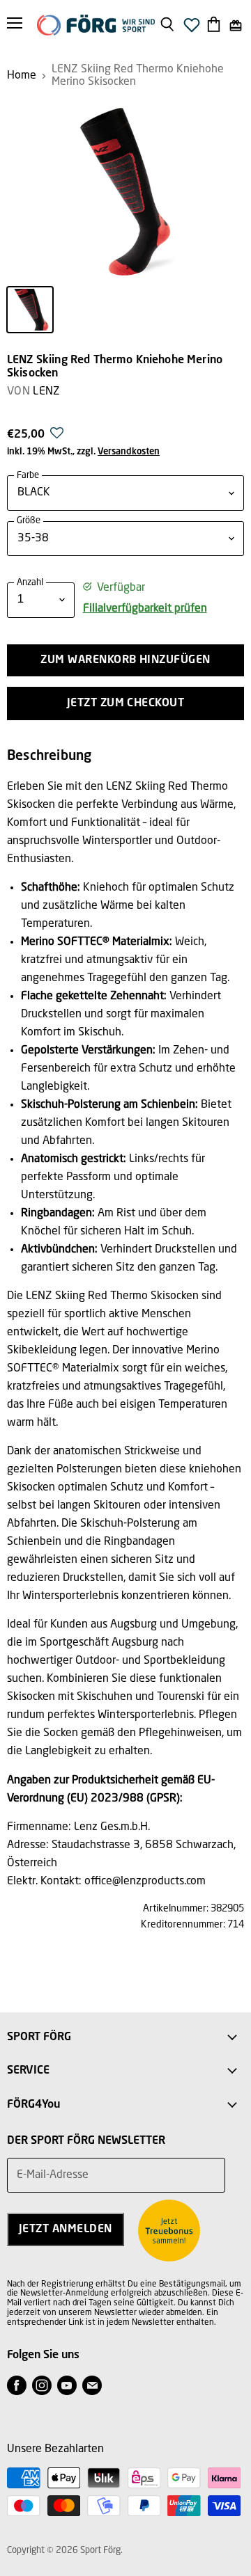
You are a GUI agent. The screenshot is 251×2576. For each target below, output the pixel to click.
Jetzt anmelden (66, 2229)
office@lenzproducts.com (145, 1882)
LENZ (46, 392)
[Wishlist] (192, 29)
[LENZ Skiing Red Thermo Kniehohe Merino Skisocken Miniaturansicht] (30, 310)
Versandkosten (129, 452)
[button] (57, 437)
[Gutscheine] (236, 25)
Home (22, 76)
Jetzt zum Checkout (126, 703)
